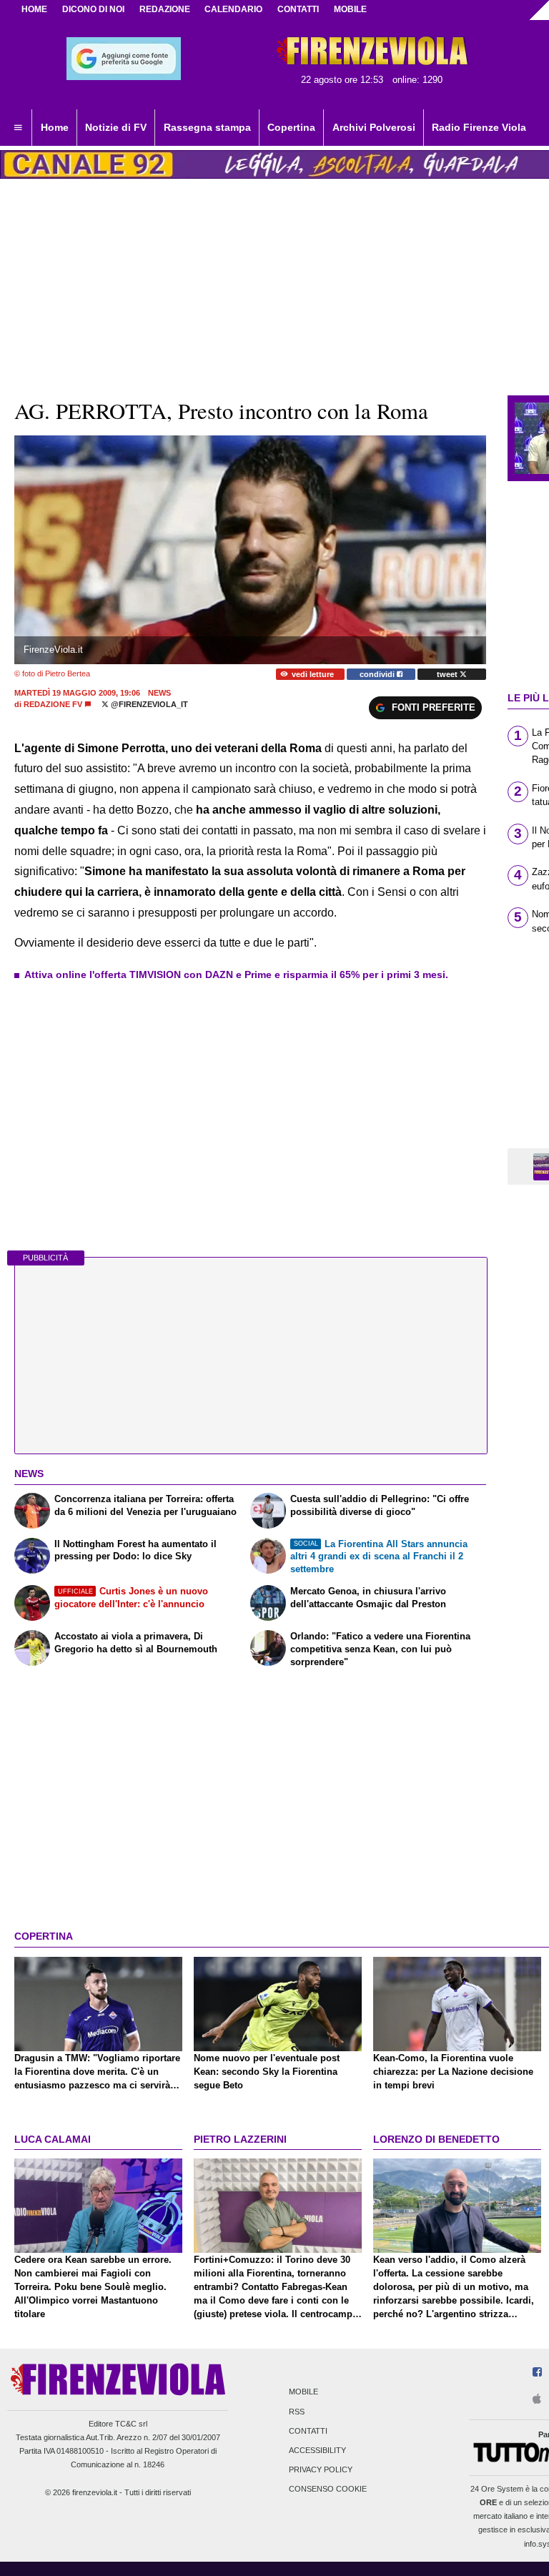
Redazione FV (53, 704)
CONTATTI (298, 9)
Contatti (308, 2431)
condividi (378, 674)
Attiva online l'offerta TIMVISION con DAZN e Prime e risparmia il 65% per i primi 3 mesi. (236, 974)
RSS (297, 2412)
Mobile (303, 2392)
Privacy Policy (321, 2470)
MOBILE (350, 9)
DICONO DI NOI (93, 9)
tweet (448, 674)
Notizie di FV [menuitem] (116, 127)
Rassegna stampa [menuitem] (207, 127)
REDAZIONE (165, 9)
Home (34, 9)
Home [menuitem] (55, 127)
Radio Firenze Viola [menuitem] (479, 127)
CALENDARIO (233, 9)
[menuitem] (18, 128)
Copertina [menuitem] (291, 127)
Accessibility (317, 2450)
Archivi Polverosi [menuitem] (374, 127)
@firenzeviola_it (148, 704)
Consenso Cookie (328, 2489)
